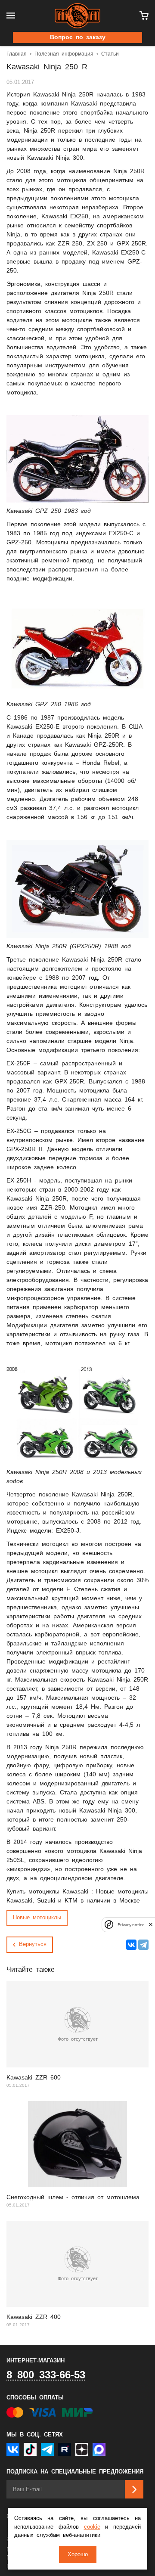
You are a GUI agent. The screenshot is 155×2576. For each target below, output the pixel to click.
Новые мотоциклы (37, 1918)
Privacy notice (131, 1925)
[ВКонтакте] (131, 1945)
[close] (151, 1925)
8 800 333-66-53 (46, 2375)
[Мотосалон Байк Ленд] (77, 16)
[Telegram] (143, 1945)
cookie (92, 2527)
